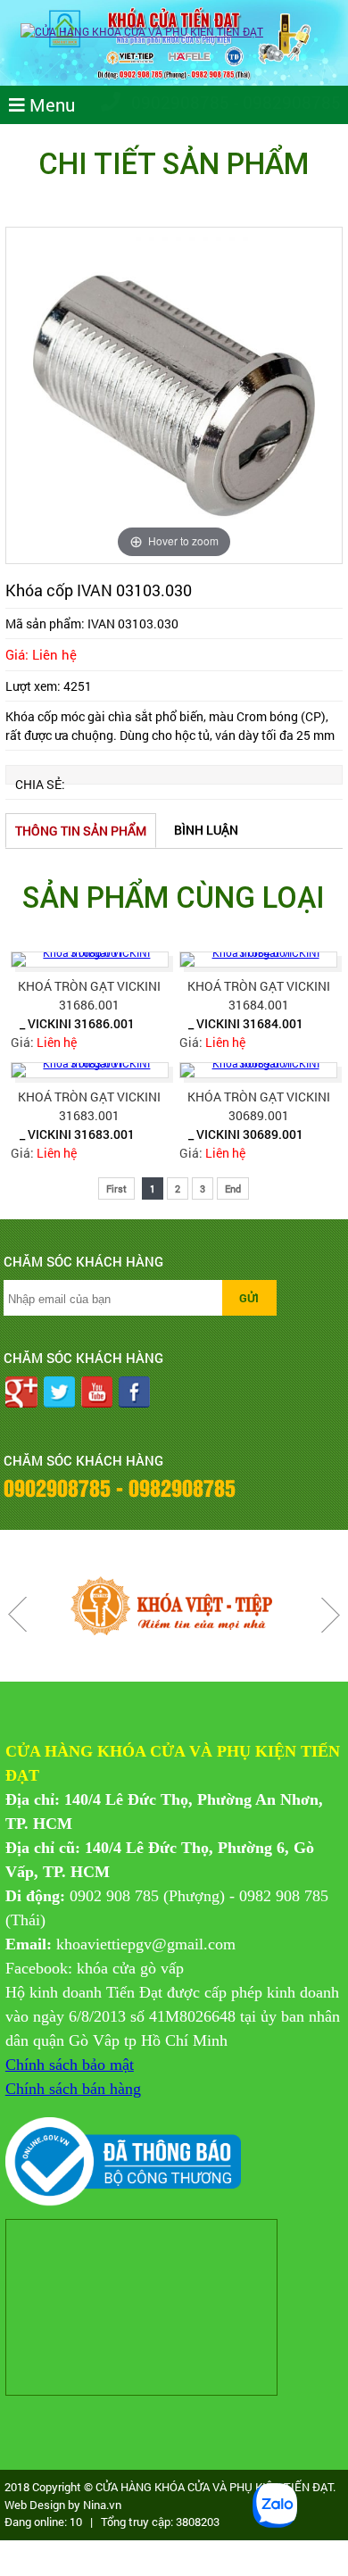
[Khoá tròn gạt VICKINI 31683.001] (90, 1070)
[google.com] (21, 1394)
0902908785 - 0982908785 (234, 102)
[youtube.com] (97, 1394)
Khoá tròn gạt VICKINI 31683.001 (89, 1106)
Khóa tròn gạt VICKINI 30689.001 (259, 1106)
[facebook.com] (134, 1394)
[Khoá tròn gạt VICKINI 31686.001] (90, 960)
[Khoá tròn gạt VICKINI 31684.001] (259, 960)
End (233, 1188)
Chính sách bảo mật (70, 2065)
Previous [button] (18, 1615)
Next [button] (330, 1615)
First (116, 1188)
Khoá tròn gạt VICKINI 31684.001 (259, 995)
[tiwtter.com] (59, 1394)
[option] (174, 395)
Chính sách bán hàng (73, 2089)
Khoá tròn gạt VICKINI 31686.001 (89, 995)
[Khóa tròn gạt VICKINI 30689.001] (259, 1070)
